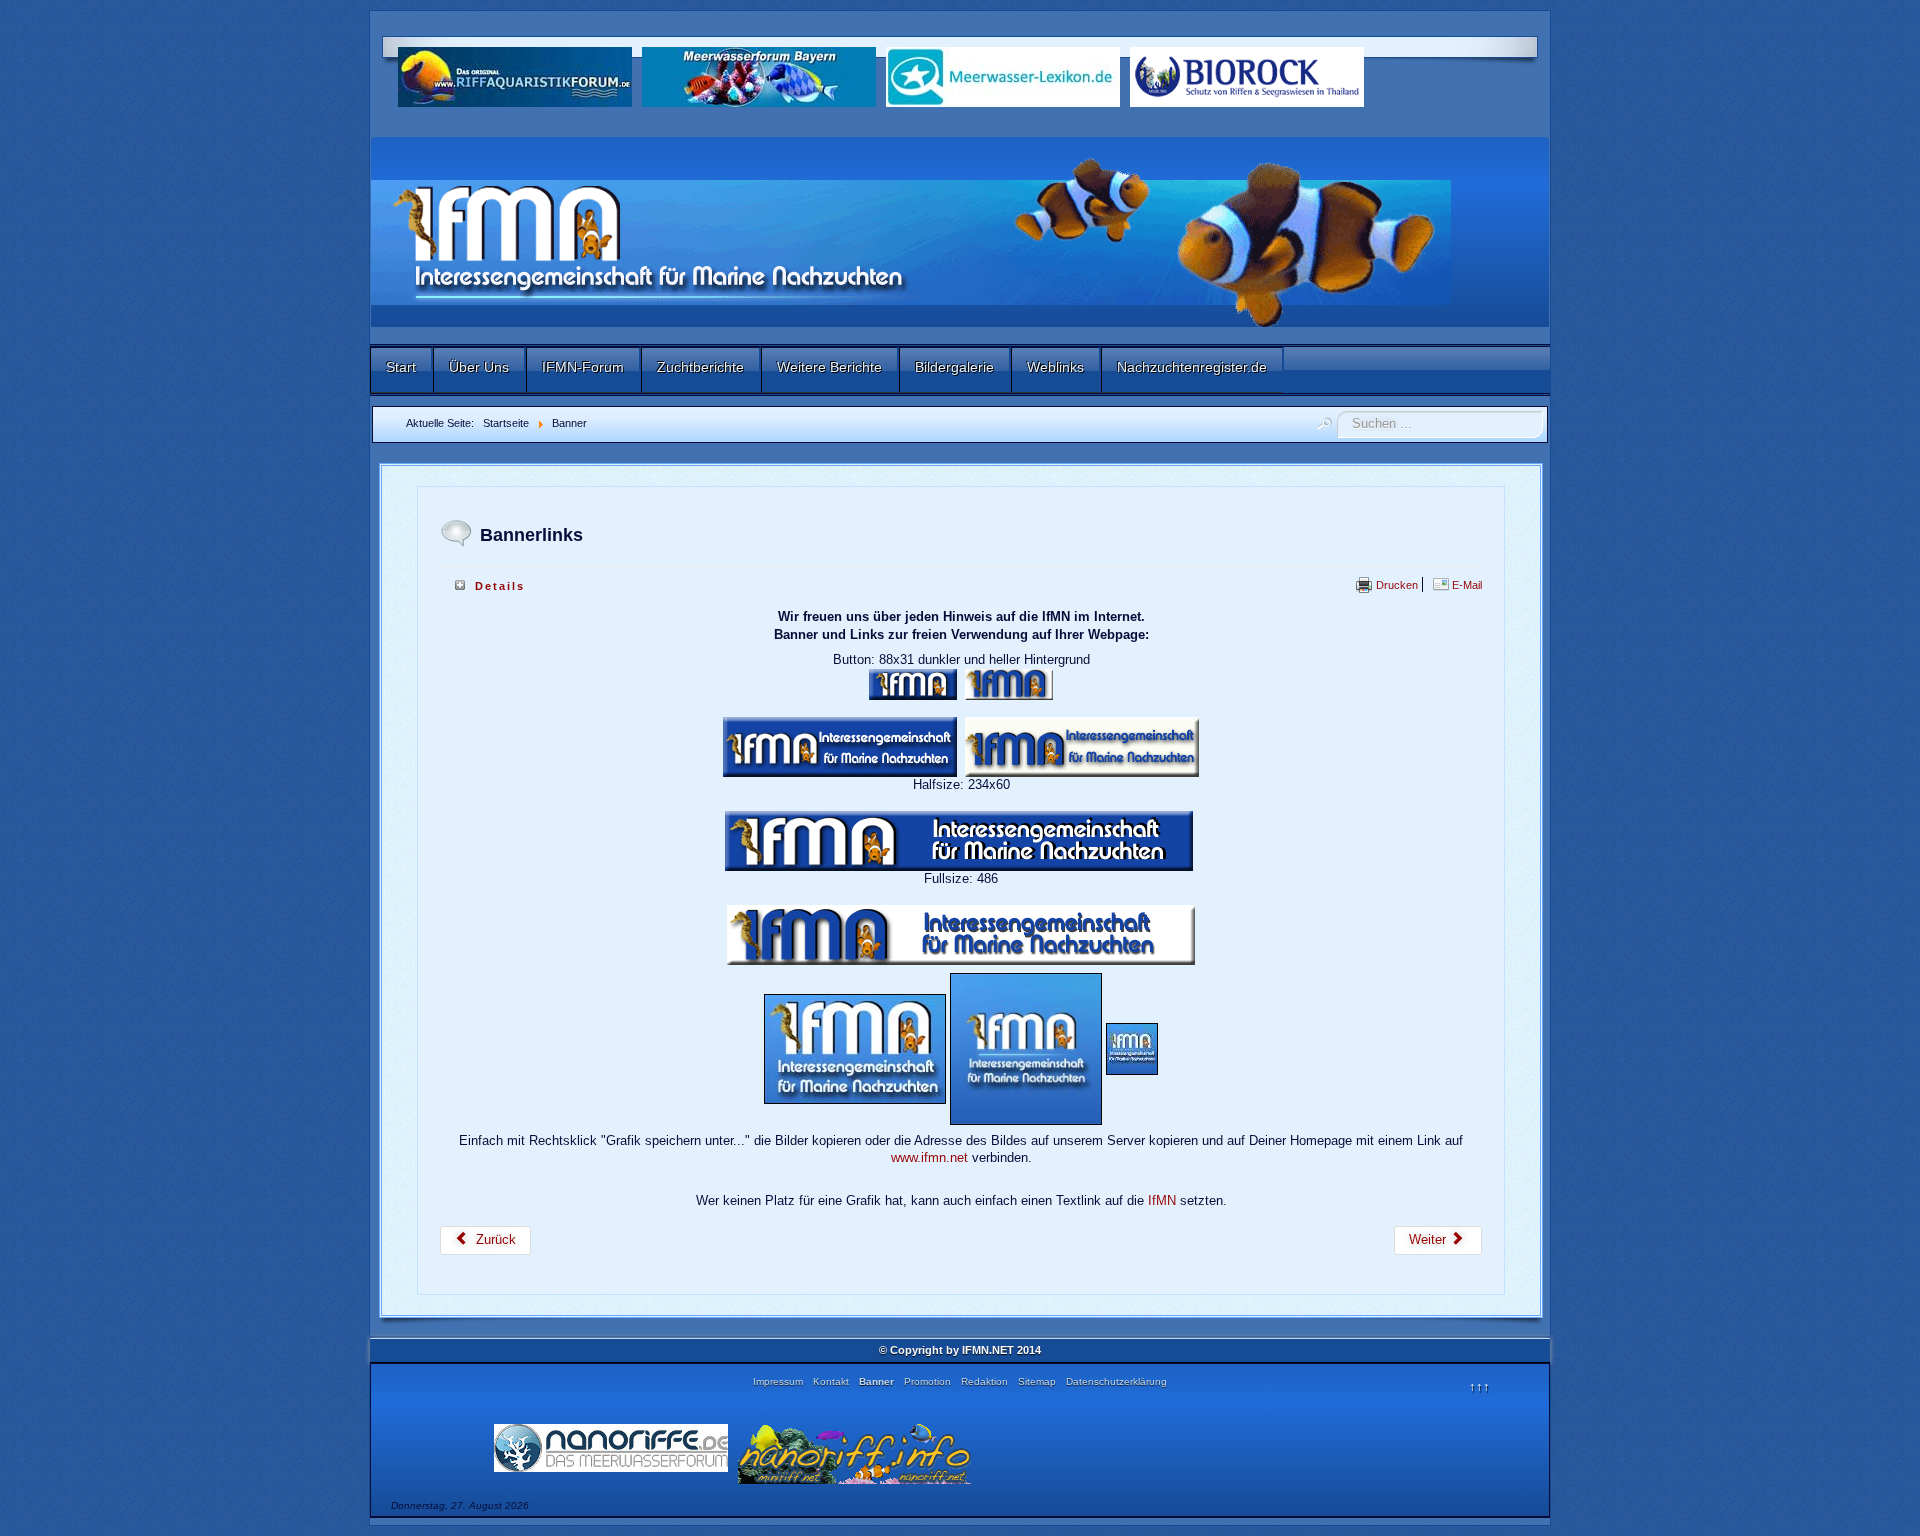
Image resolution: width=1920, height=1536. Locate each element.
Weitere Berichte (829, 367)
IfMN (1162, 1200)
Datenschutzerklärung (1116, 1381)
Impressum (778, 1381)
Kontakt (831, 1381)
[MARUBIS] (1247, 75)
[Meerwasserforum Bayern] (759, 75)
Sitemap (1037, 1381)
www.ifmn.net (929, 1157)
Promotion (927, 1381)
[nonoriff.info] (855, 1452)
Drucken (1395, 585)
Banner (876, 1381)
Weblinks (1055, 367)
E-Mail (1465, 585)
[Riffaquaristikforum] (515, 75)
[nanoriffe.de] (611, 1446)
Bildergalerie (954, 367)
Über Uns (479, 367)
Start (401, 367)
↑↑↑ (1479, 1386)
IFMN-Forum (583, 367)
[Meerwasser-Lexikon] (1003, 75)
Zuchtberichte (700, 367)
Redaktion (984, 1381)
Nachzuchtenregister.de (1192, 367)
